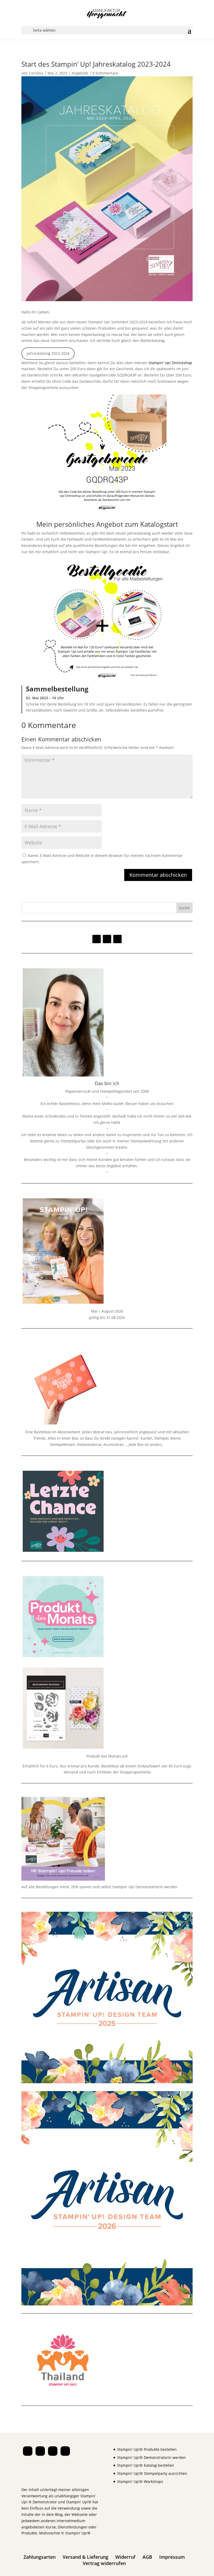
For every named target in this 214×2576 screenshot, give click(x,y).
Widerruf (125, 2557)
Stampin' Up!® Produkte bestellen (147, 2449)
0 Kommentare (105, 73)
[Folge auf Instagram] (97, 939)
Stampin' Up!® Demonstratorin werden (151, 2457)
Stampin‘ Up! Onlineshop (170, 363)
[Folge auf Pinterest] (107, 939)
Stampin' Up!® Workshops (140, 2481)
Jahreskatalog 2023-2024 (48, 353)
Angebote (80, 73)
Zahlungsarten (40, 2557)
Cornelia (36, 73)
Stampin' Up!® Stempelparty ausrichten (152, 2473)
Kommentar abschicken (158, 875)
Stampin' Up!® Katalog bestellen (146, 2465)
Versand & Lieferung (85, 2557)
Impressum (172, 2557)
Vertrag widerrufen (104, 2563)
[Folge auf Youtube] (117, 939)
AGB (147, 2557)
